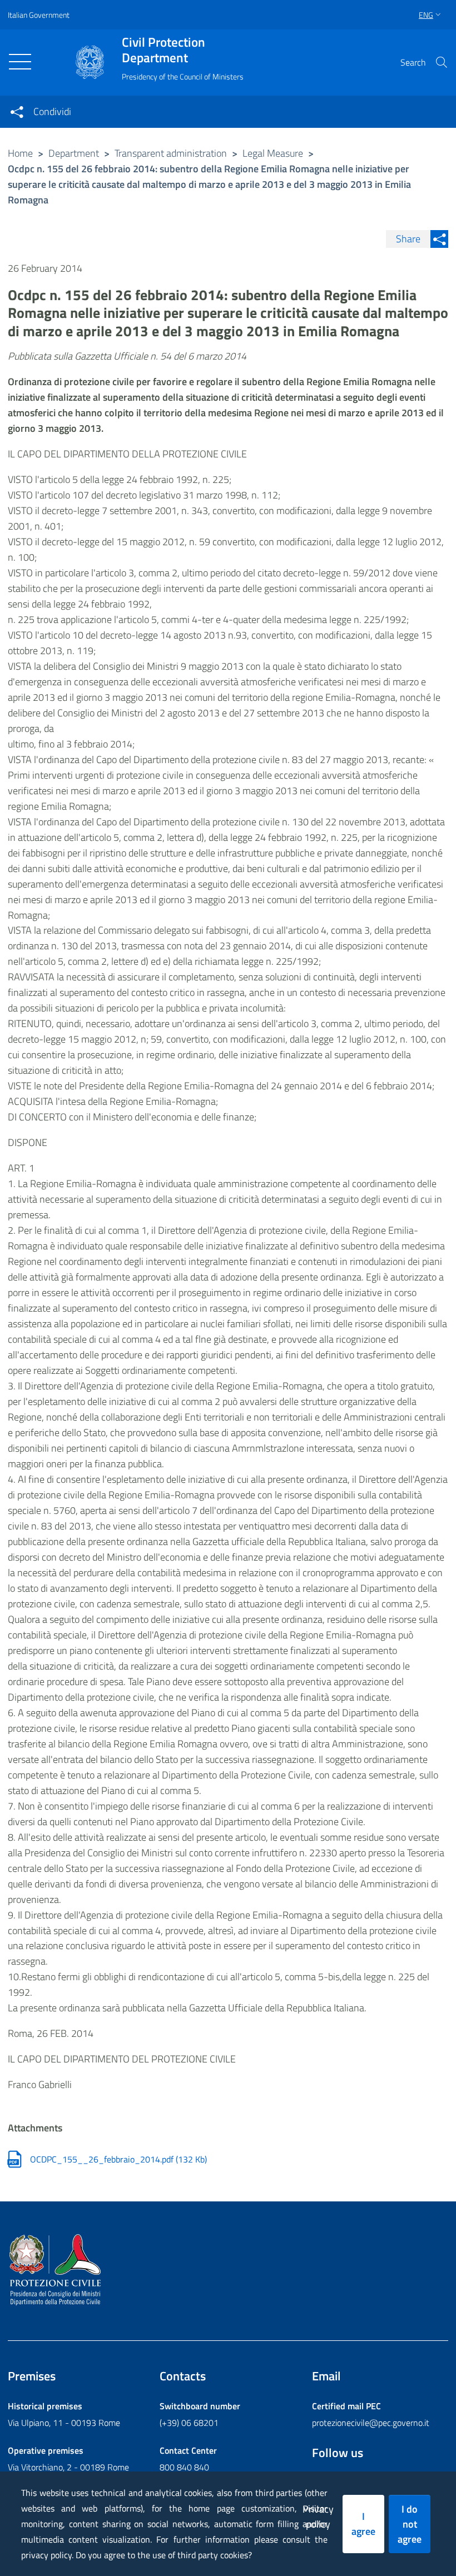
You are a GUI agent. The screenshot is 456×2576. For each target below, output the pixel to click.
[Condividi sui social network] (17, 112)
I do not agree (410, 2524)
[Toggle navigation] (20, 62)
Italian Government (39, 15)
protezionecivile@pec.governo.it (371, 2423)
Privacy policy (318, 2517)
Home (20, 153)
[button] (442, 62)
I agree (363, 2524)
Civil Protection (163, 50)
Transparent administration (171, 153)
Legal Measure (273, 153)
